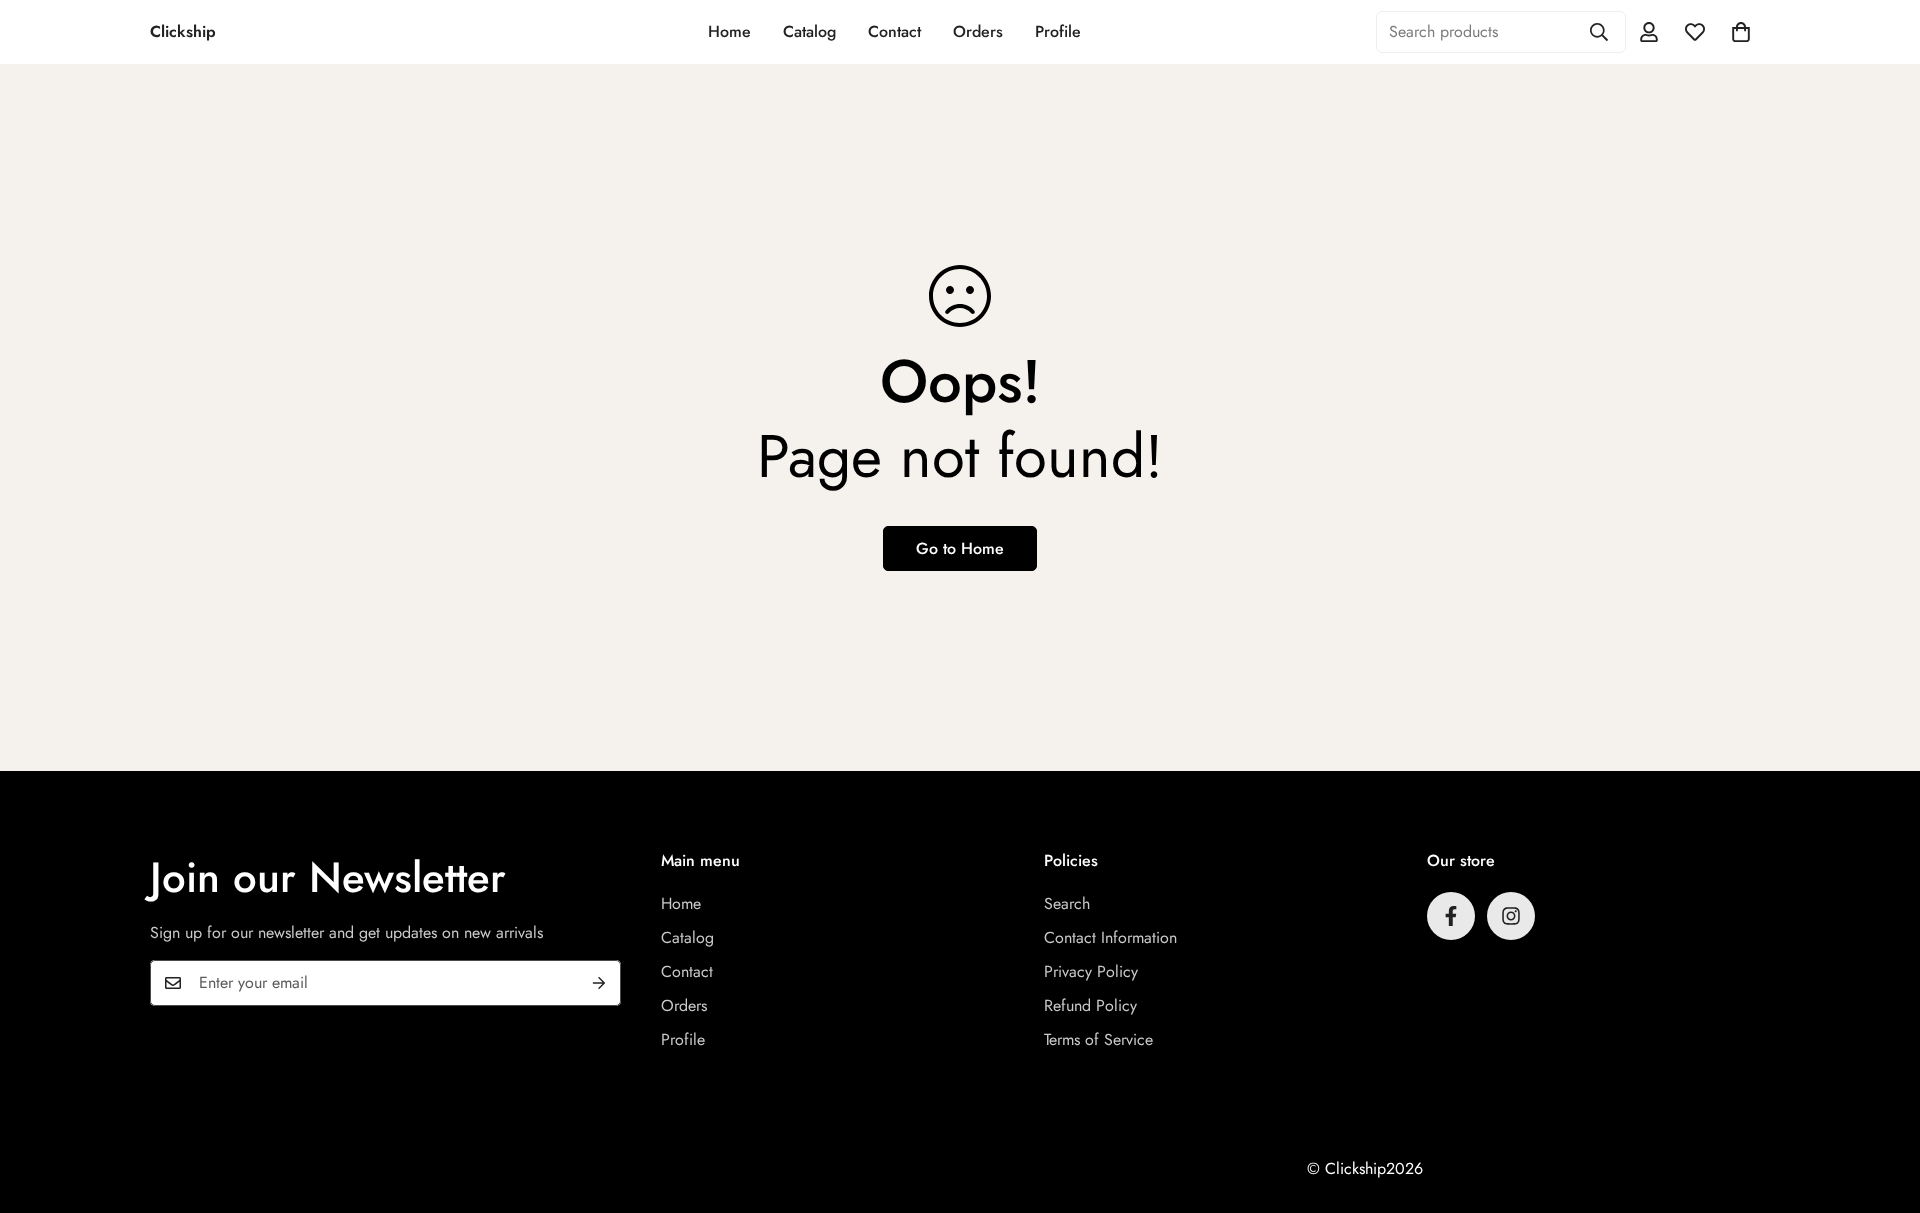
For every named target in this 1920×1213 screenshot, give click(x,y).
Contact (894, 31)
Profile (1058, 31)
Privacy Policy (1091, 971)
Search (1067, 903)
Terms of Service (1098, 1039)
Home (729, 31)
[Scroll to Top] (1881, 1104)
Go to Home (960, 548)
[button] (1741, 32)
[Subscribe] (599, 983)
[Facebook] (1451, 916)
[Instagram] (1511, 916)
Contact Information (1110, 937)
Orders (978, 31)
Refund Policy (1090, 1005)
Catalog (809, 31)
